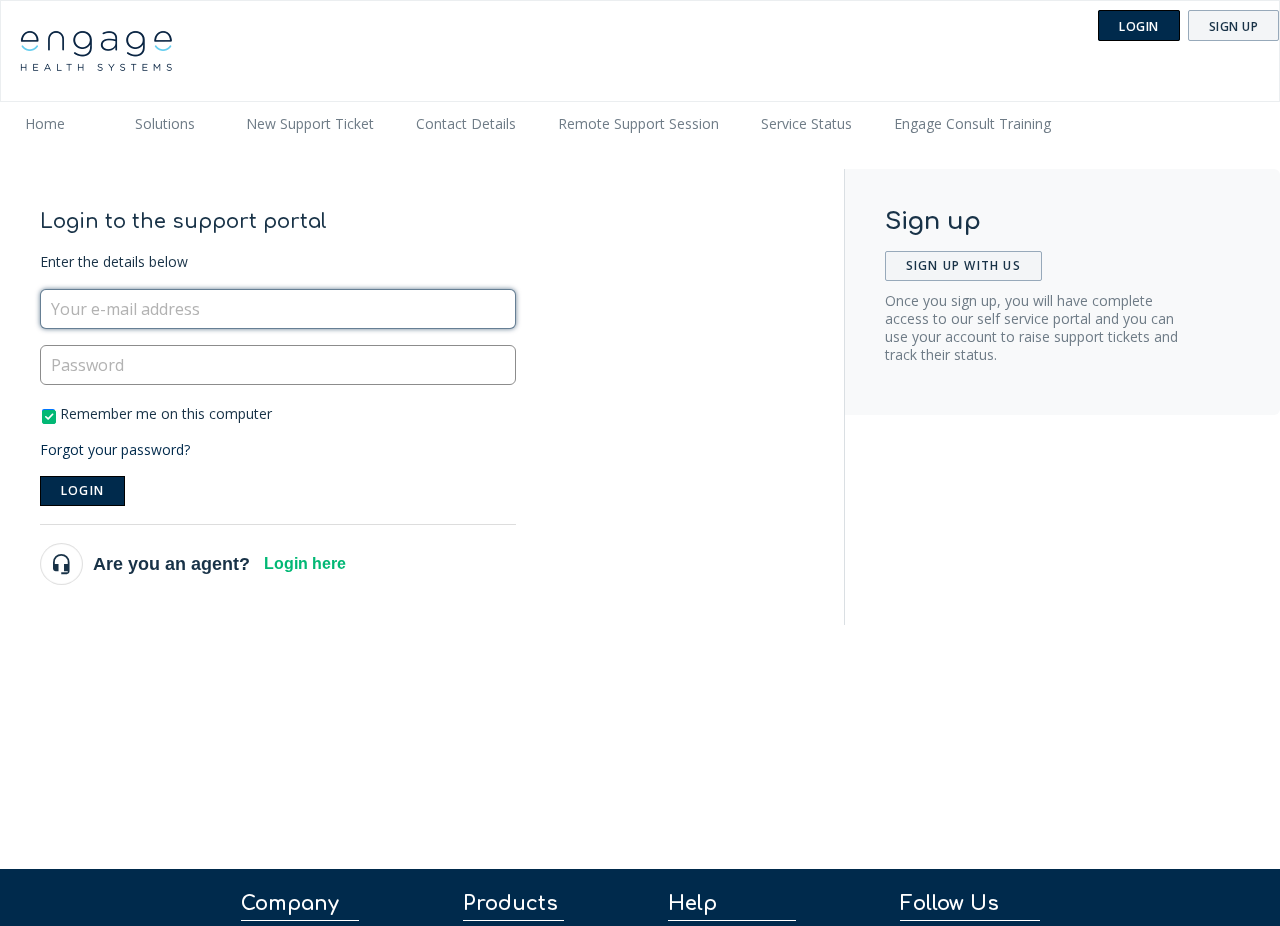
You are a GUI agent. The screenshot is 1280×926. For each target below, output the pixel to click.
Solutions (165, 123)
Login (82, 490)
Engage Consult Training (972, 123)
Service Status (806, 123)
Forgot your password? (115, 449)
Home (45, 123)
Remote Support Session (638, 123)
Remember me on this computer (166, 413)
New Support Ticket (310, 123)
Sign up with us (963, 265)
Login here (305, 563)
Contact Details (466, 123)
